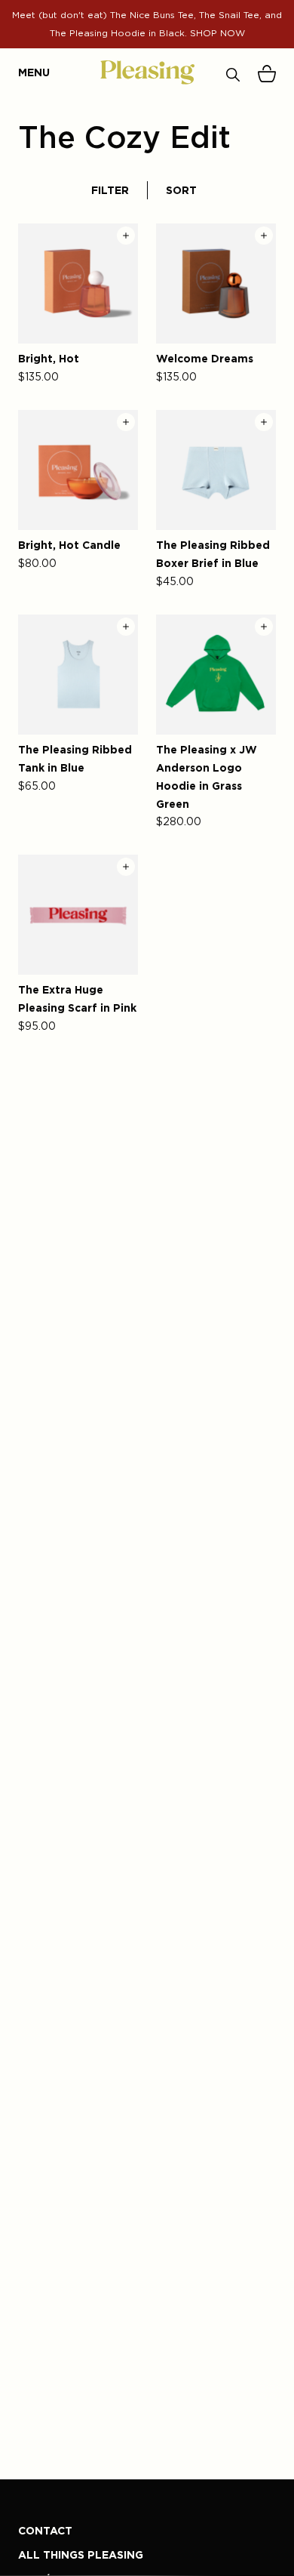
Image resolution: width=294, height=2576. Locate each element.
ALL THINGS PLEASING (81, 2554)
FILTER (110, 190)
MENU (26, 72)
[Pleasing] (147, 72)
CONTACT (45, 2530)
